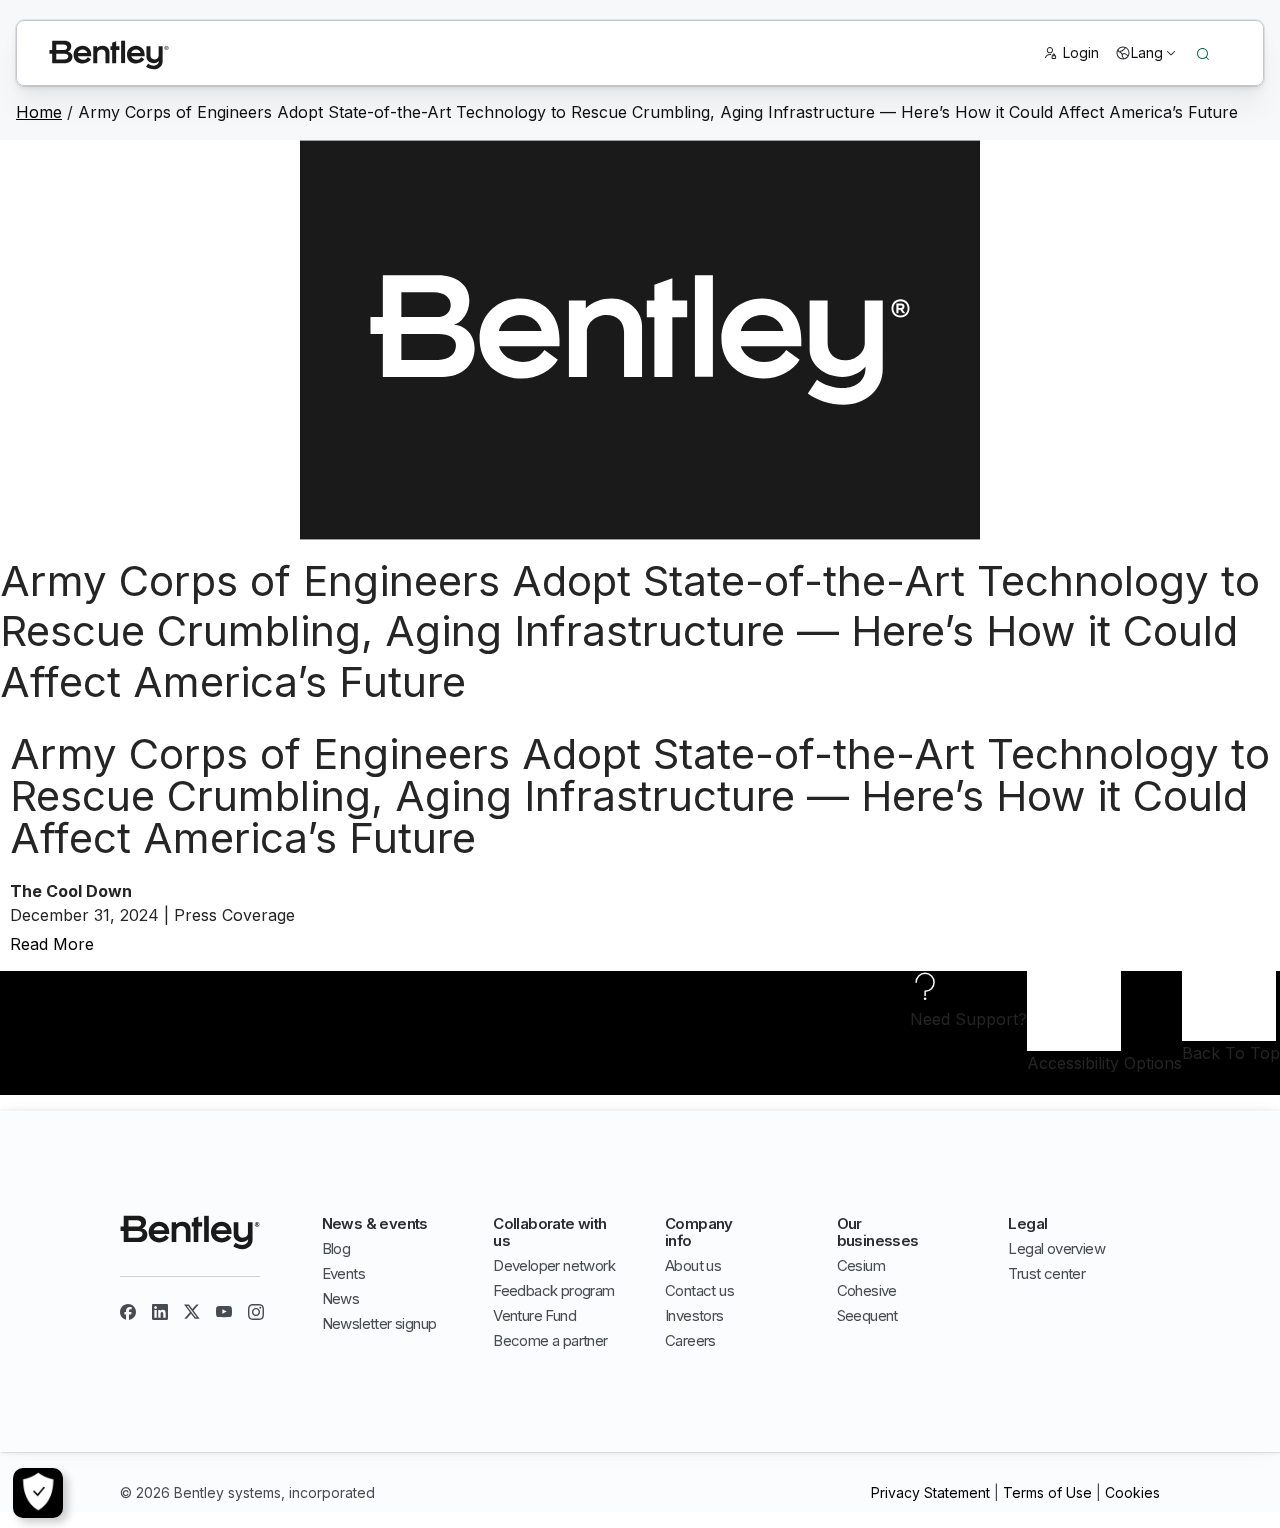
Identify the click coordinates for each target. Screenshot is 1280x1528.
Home (39, 112)
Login (1081, 52)
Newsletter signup (379, 1323)
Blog (336, 1248)
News (341, 1298)
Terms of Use (1047, 1492)
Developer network (554, 1265)
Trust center (1046, 1273)
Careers (690, 1340)
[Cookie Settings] (38, 1493)
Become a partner (550, 1340)
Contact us (699, 1290)
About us (693, 1265)
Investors (694, 1315)
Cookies (1132, 1492)
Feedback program (553, 1290)
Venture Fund (534, 1315)
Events (343, 1273)
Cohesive (867, 1290)
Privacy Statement (930, 1492)
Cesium (861, 1265)
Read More (52, 944)
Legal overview (1056, 1248)
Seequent (867, 1315)
